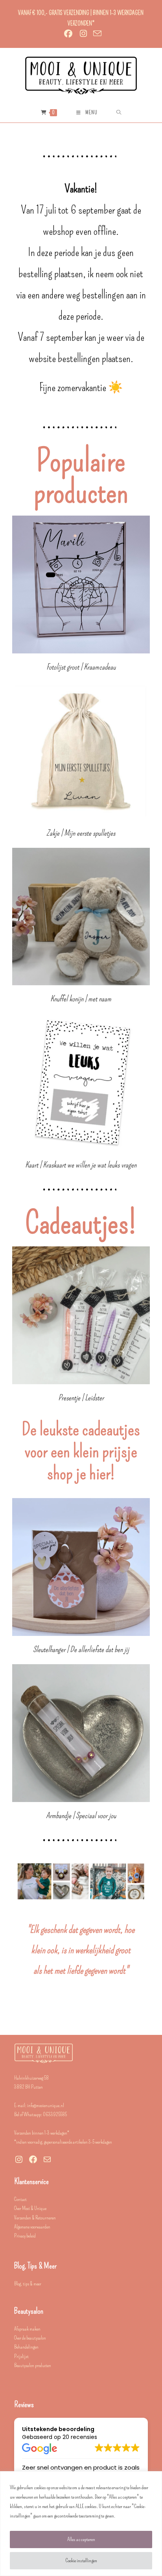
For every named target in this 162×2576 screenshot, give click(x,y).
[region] (81, 2524)
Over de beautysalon (30, 2338)
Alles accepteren (81, 2539)
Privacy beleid (25, 2236)
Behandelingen (26, 2347)
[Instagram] (19, 2159)
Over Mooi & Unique (30, 2208)
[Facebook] (33, 2159)
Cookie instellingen (81, 2560)
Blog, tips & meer (28, 2284)
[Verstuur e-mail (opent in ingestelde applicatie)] (96, 33)
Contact (20, 2199)
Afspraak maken (27, 2329)
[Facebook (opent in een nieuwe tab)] (68, 34)
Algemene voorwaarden (32, 2227)
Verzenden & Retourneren (35, 2218)
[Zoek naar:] (119, 113)
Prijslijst (21, 2356)
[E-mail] (47, 2159)
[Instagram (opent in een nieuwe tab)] (83, 34)
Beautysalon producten (33, 2365)
